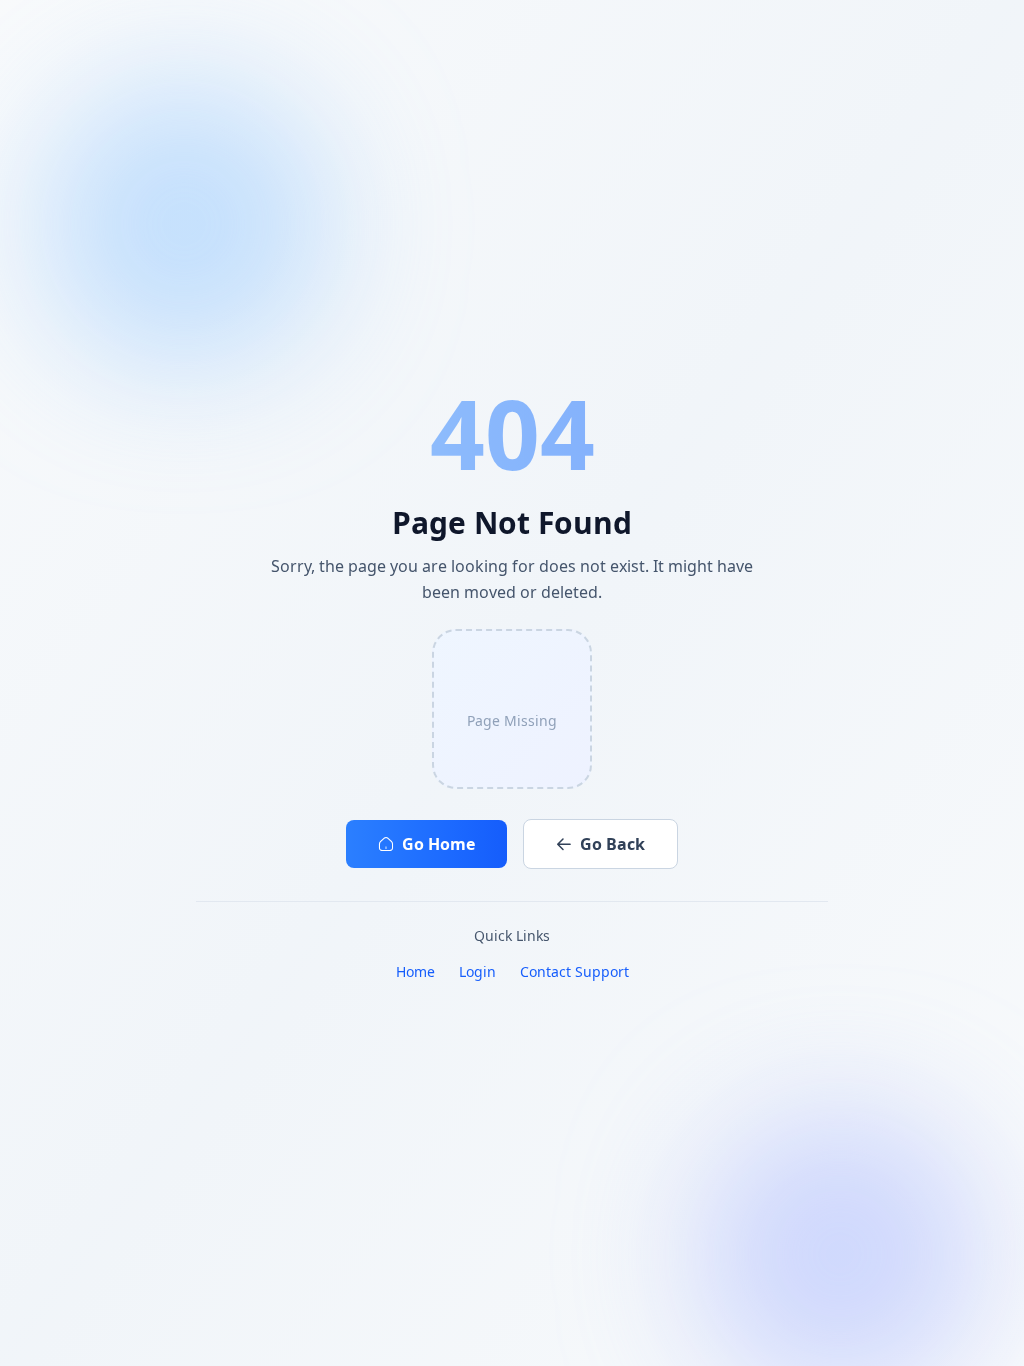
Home (415, 971)
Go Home (438, 844)
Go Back (612, 844)
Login (477, 971)
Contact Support (574, 971)
